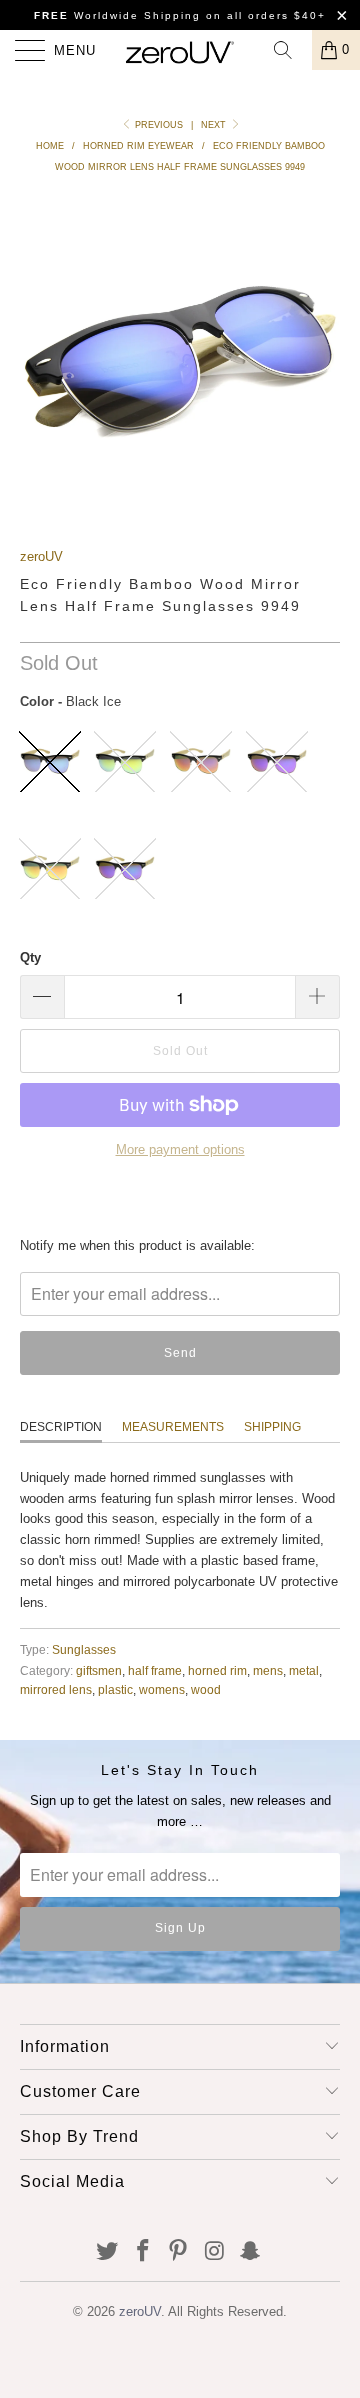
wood (206, 1689)
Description (61, 1427)
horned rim (217, 1670)
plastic (115, 1689)
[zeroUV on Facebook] (143, 2252)
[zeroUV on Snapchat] (251, 2252)
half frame (155, 1670)
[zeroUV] (180, 50)
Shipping (272, 1427)
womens (162, 1689)
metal (304, 1670)
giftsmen (99, 1670)
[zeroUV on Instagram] (215, 2252)
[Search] (290, 50)
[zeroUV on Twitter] (108, 2252)
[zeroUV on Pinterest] (179, 2252)
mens (268, 1670)
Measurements (173, 1427)
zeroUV (41, 556)
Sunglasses (84, 1649)
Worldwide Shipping (117, 15)
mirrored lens (56, 1689)
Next (215, 125)
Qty (30, 957)
